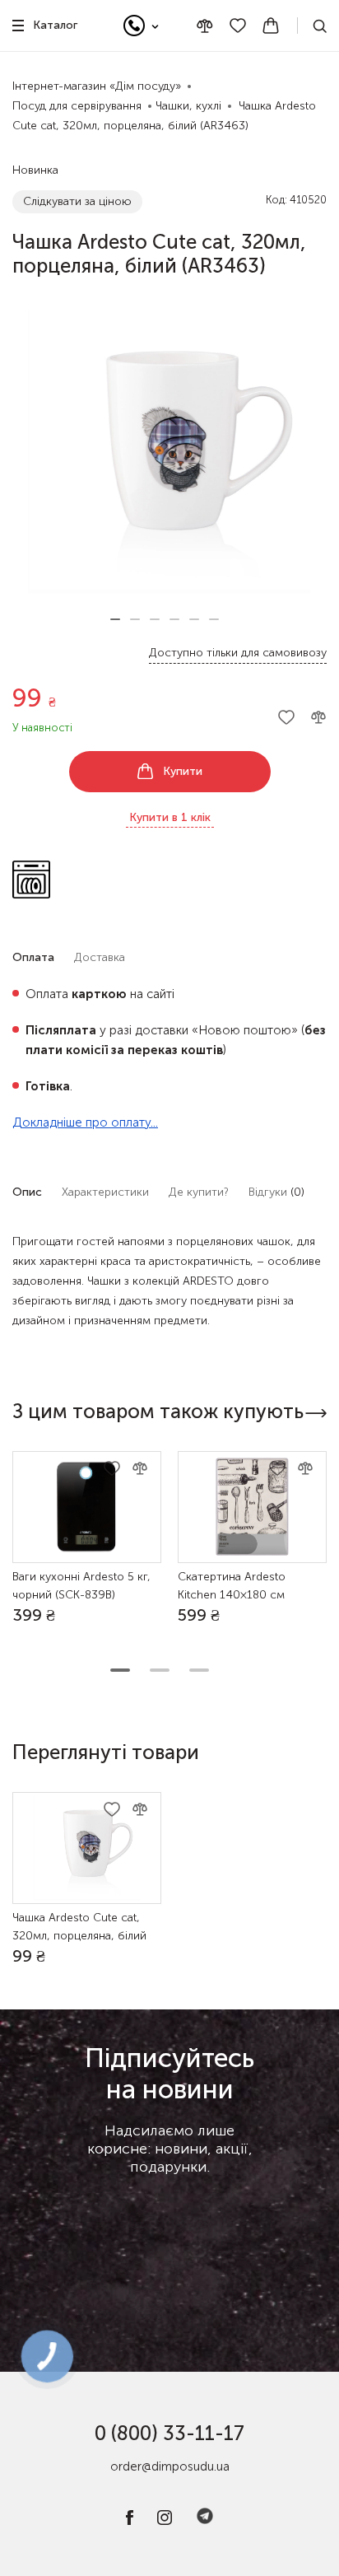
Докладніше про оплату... (85, 1122)
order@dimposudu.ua (170, 2466)
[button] (115, 619)
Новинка (35, 170)
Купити (183, 771)
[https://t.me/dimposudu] (205, 2521)
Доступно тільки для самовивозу (238, 653)
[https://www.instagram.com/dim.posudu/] (165, 2521)
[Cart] (271, 26)
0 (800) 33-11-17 (169, 2433)
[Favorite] (238, 26)
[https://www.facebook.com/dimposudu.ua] (130, 2521)
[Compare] (205, 26)
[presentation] (316, 1413)
